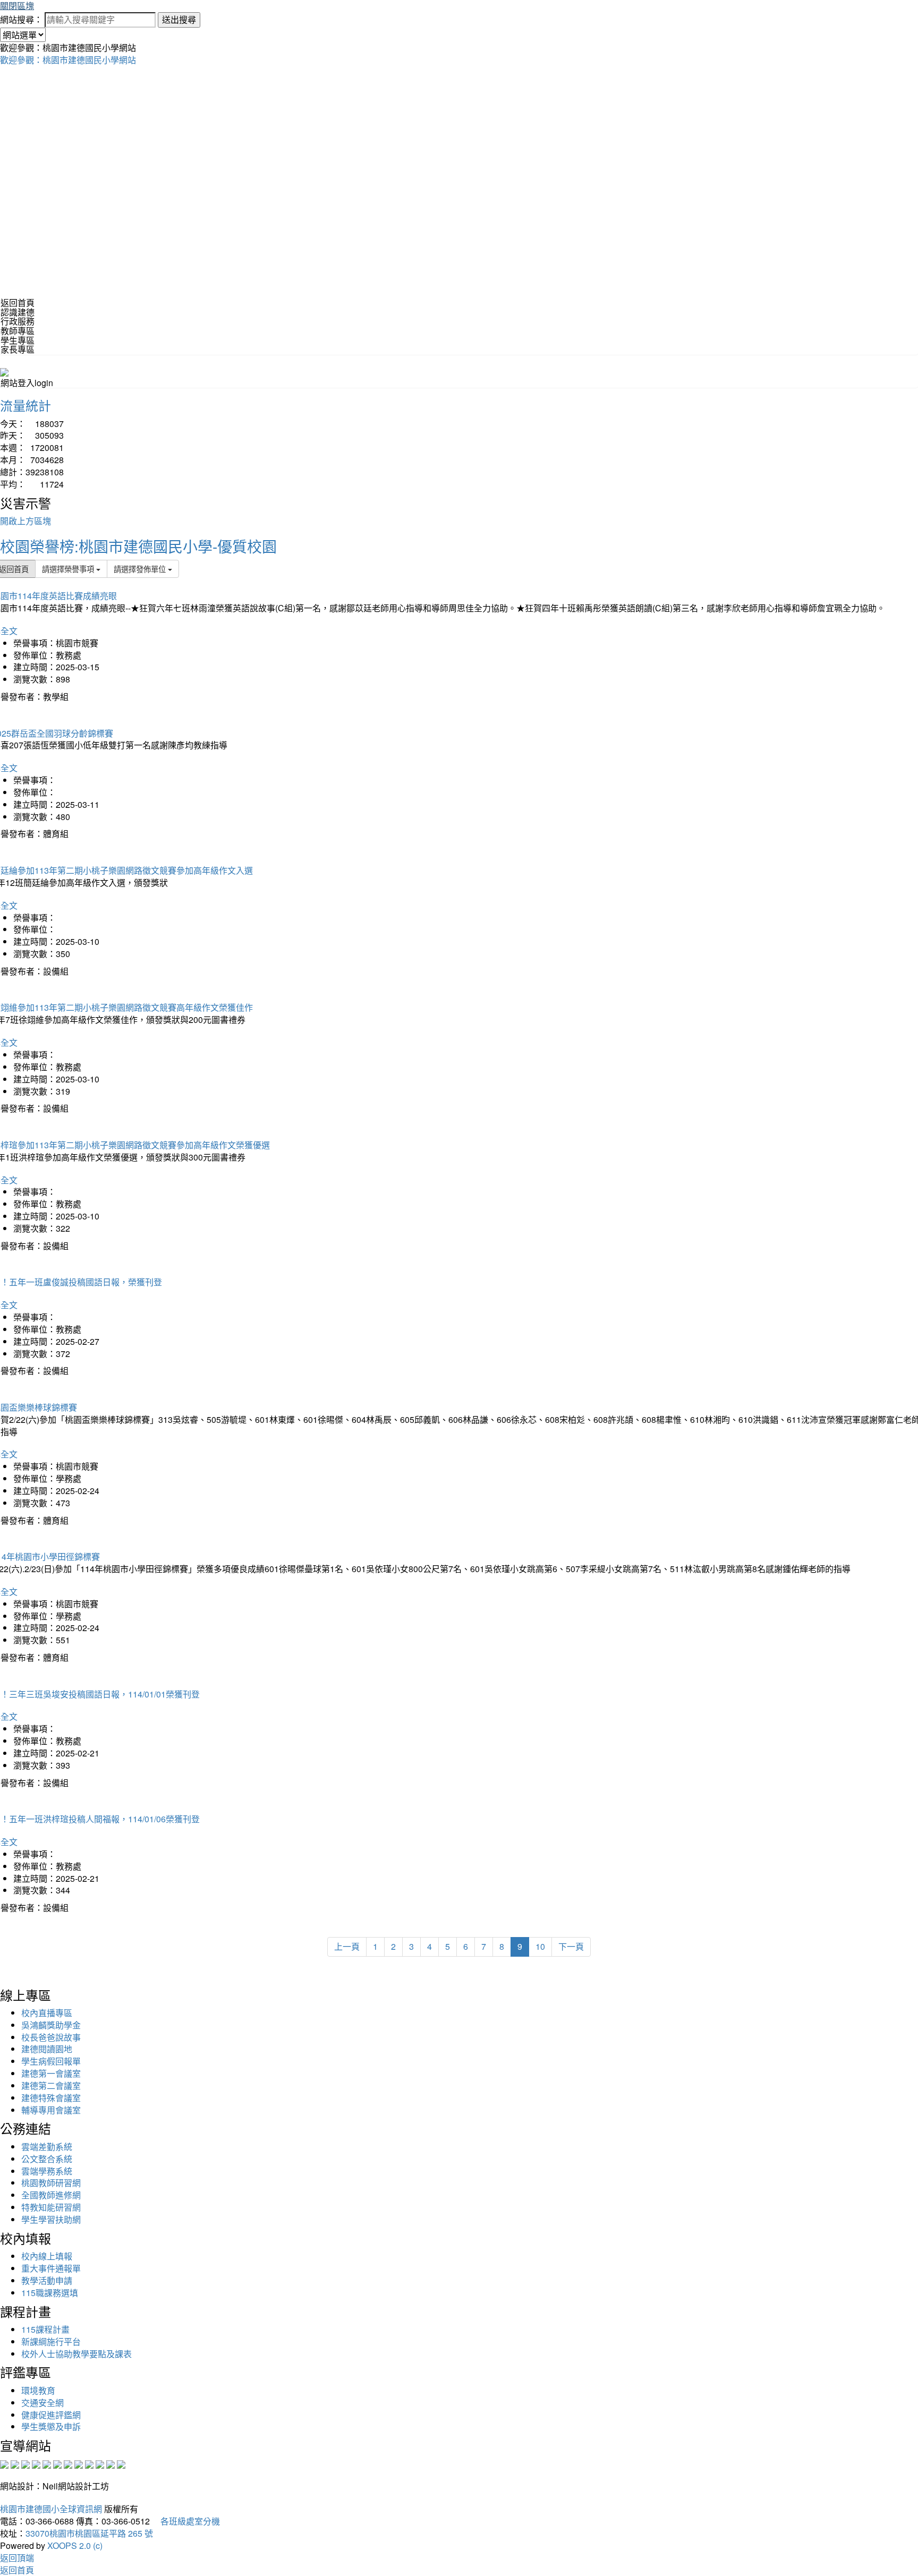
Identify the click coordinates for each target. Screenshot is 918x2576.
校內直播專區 (47, 2013)
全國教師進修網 (51, 2195)
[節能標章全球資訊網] (57, 2464)
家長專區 (18, 349)
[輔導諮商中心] (100, 2464)
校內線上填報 (47, 2256)
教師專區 (18, 331)
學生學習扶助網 (51, 2219)
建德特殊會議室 (51, 2098)
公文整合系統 (47, 2159)
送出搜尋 (179, 19)
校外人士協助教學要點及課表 (76, 2354)
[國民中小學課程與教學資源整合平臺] (110, 2464)
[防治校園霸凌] (68, 2464)
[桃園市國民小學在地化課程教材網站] (15, 2464)
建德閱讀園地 (47, 2049)
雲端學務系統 (47, 2171)
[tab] (459, 312)
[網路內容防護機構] (25, 2464)
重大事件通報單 (51, 2268)
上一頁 (347, 1946)
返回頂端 (17, 2558)
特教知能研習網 (51, 2207)
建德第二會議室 (51, 2085)
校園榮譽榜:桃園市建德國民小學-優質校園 (138, 546)
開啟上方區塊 (25, 521)
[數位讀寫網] (79, 2464)
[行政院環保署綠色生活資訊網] (36, 2464)
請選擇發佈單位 (141, 569)
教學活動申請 (47, 2280)
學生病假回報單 (51, 2061)
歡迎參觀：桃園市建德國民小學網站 (68, 60)
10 (540, 1946)
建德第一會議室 (51, 2073)
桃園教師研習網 (51, 2183)
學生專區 (18, 340)
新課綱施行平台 (51, 2342)
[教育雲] (89, 2464)
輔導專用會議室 (51, 2110)
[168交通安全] (4, 2464)
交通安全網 (42, 2403)
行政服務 (18, 321)
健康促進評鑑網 (51, 2415)
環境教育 (38, 2390)
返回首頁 (18, 302)
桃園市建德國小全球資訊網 (51, 2509)
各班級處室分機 (186, 2521)
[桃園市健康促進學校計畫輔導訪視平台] (121, 2464)
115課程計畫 (45, 2329)
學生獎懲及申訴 (51, 2426)
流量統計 (25, 405)
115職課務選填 (50, 2293)
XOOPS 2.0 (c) (75, 2545)
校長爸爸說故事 (51, 2037)
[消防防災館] (47, 2464)
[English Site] (4, 371)
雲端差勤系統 (47, 2147)
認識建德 (18, 312)
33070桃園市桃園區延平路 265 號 (89, 2533)
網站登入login (27, 383)
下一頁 (571, 1946)
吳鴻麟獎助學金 (51, 2025)
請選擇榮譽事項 (69, 569)
